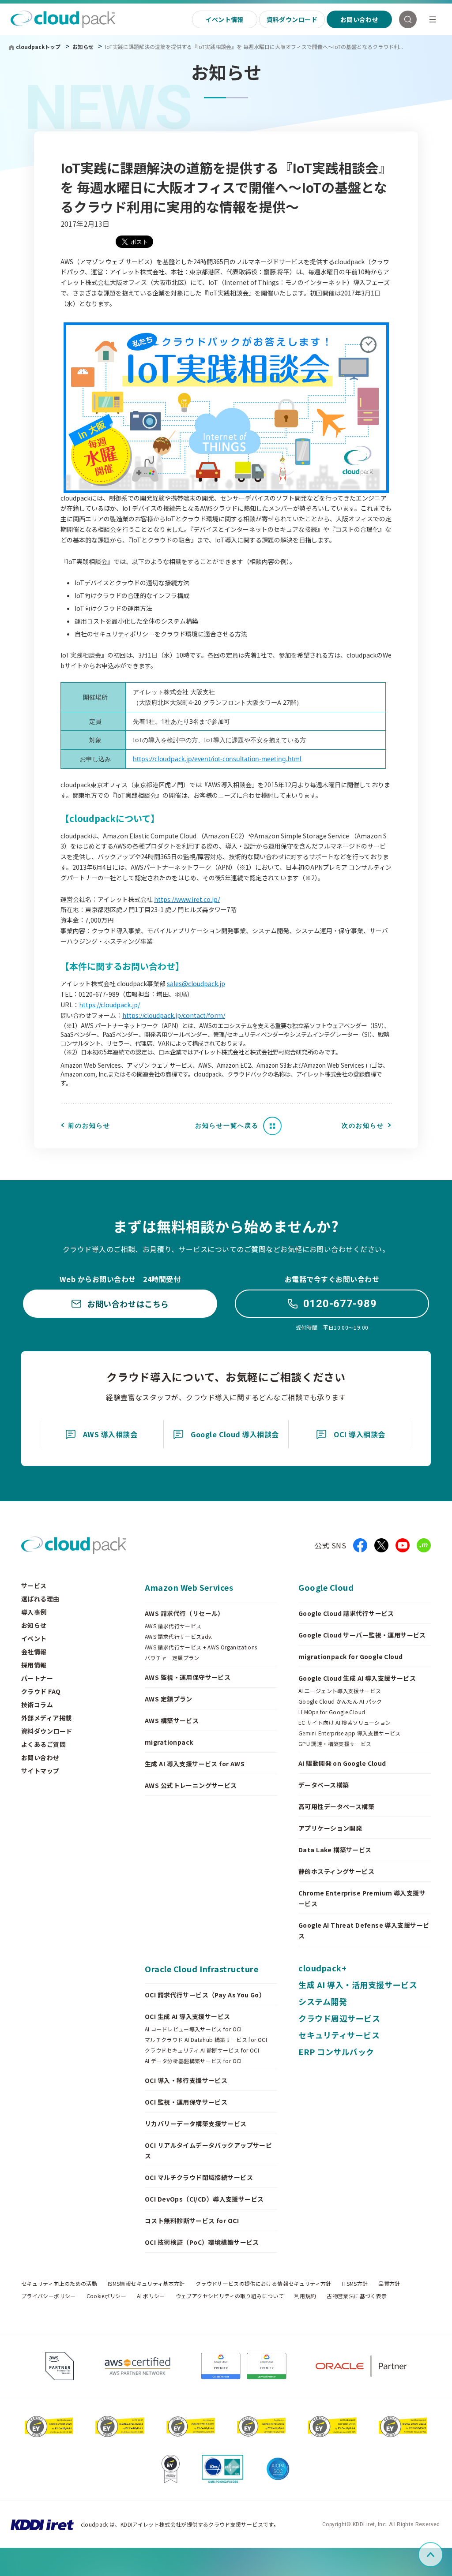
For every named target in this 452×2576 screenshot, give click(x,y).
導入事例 (34, 1612)
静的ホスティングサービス (336, 1871)
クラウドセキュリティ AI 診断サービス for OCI (202, 2050)
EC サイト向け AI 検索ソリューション (345, 1723)
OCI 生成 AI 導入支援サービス (188, 2016)
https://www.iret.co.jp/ (187, 899)
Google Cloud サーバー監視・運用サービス (362, 1635)
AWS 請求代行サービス (173, 1626)
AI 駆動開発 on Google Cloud (342, 1763)
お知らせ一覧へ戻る (227, 1125)
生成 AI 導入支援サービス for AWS (195, 1764)
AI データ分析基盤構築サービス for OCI (193, 2061)
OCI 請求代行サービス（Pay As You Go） (205, 1995)
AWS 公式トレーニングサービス (191, 1785)
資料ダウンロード (292, 19)
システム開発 (323, 2001)
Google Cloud (326, 1587)
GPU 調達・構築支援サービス (335, 1744)
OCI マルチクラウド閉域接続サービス (199, 2177)
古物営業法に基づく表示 (357, 2296)
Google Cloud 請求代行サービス (346, 1613)
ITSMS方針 (355, 2284)
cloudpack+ (322, 1968)
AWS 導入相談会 (110, 1434)
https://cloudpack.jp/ (109, 1005)
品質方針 (389, 2284)
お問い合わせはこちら (128, 1304)
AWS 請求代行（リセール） (185, 1613)
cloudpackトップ (38, 47)
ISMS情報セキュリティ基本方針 (146, 2284)
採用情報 (34, 1665)
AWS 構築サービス (172, 1720)
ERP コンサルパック (336, 2052)
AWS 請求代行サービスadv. (179, 1637)
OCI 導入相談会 (359, 1434)
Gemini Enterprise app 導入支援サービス (350, 1733)
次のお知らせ (363, 1125)
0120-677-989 (340, 1304)
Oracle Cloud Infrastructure (202, 1969)
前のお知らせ (89, 1125)
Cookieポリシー (107, 2296)
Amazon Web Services (189, 1587)
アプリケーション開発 (330, 1828)
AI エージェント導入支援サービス (340, 1691)
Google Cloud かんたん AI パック (340, 1701)
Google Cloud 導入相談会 (235, 1434)
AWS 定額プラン (169, 1699)
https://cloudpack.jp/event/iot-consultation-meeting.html (217, 759)
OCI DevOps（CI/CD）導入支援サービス (204, 2199)
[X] (381, 1545)
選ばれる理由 (40, 1599)
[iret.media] (424, 1545)
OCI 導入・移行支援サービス (186, 2080)
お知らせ (84, 47)
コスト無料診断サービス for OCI (192, 2221)
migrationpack (169, 1742)
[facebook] (360, 1545)
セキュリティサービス (339, 2035)
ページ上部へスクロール (441, 2555)
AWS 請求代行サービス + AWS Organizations (201, 1647)
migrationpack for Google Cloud (351, 1656)
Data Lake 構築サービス (335, 1850)
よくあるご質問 (43, 1744)
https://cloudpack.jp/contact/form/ (174, 1015)
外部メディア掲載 (46, 1718)
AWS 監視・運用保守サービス (188, 1677)
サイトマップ (40, 1771)
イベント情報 (224, 19)
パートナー (37, 1678)
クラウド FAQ (41, 1691)
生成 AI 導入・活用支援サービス (358, 1985)
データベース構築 (324, 1785)
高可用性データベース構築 (336, 1806)
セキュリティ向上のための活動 (59, 2284)
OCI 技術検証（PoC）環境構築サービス (202, 2242)
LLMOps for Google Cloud (332, 1712)
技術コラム (37, 1705)
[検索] (408, 19)
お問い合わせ (360, 19)
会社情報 (34, 1652)
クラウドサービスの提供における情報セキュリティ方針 (264, 2284)
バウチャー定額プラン (172, 1658)
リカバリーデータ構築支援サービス (196, 2124)
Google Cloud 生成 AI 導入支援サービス (357, 1678)
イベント (34, 1638)
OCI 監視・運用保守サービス (186, 2102)
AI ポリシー (151, 2296)
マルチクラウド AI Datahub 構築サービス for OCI (206, 2040)
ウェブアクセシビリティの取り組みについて (230, 2296)
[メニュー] (433, 19)
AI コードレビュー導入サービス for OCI (193, 2029)
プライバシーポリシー (49, 2296)
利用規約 (305, 2296)
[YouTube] (403, 1545)
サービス (34, 1585)
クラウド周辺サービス (339, 2018)
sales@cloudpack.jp (196, 983)
